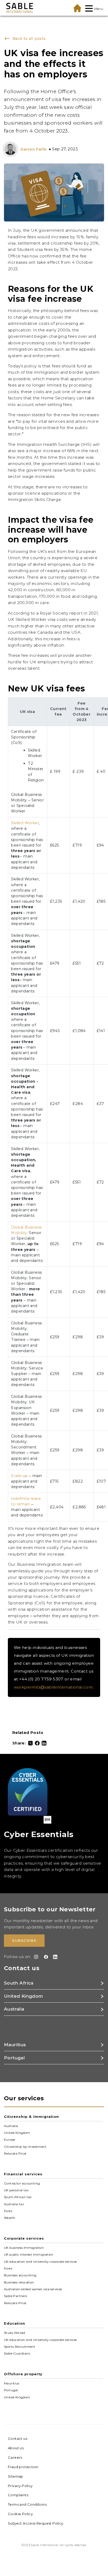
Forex (8, 2211)
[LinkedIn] (44, 1743)
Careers (15, 2457)
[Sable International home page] (20, 8)
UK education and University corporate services (40, 2262)
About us (16, 2448)
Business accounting (20, 2275)
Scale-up (19, 1476)
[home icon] (77, 8)
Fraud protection (23, 2467)
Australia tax (14, 2204)
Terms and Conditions (27, 2504)
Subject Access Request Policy (36, 2523)
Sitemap (16, 2476)
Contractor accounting (22, 2183)
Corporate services (24, 2238)
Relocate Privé (15, 2154)
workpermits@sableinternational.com (53, 1687)
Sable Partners (16, 2296)
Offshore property (23, 2374)
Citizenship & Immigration (31, 2117)
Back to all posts (28, 39)
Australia (11, 2126)
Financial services (23, 2174)
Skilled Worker (25, 823)
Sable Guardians (17, 2353)
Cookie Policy (20, 2514)
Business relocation (19, 2282)
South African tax (18, 2197)
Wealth (10, 2218)
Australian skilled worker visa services (33, 2289)
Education (15, 2323)
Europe (9, 2140)
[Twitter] (30, 1743)
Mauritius (12, 2383)
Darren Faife (34, 149)
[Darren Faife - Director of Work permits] (12, 149)
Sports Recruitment (20, 2347)
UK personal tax (16, 2190)
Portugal (11, 2390)
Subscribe (24, 1940)
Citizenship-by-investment (25, 2147)
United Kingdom (17, 2133)
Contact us (18, 2439)
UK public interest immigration (29, 2255)
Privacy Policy (20, 2486)
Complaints (18, 2495)
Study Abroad (15, 2333)
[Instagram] (35, 1957)
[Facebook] (37, 1743)
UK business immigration (24, 2248)
